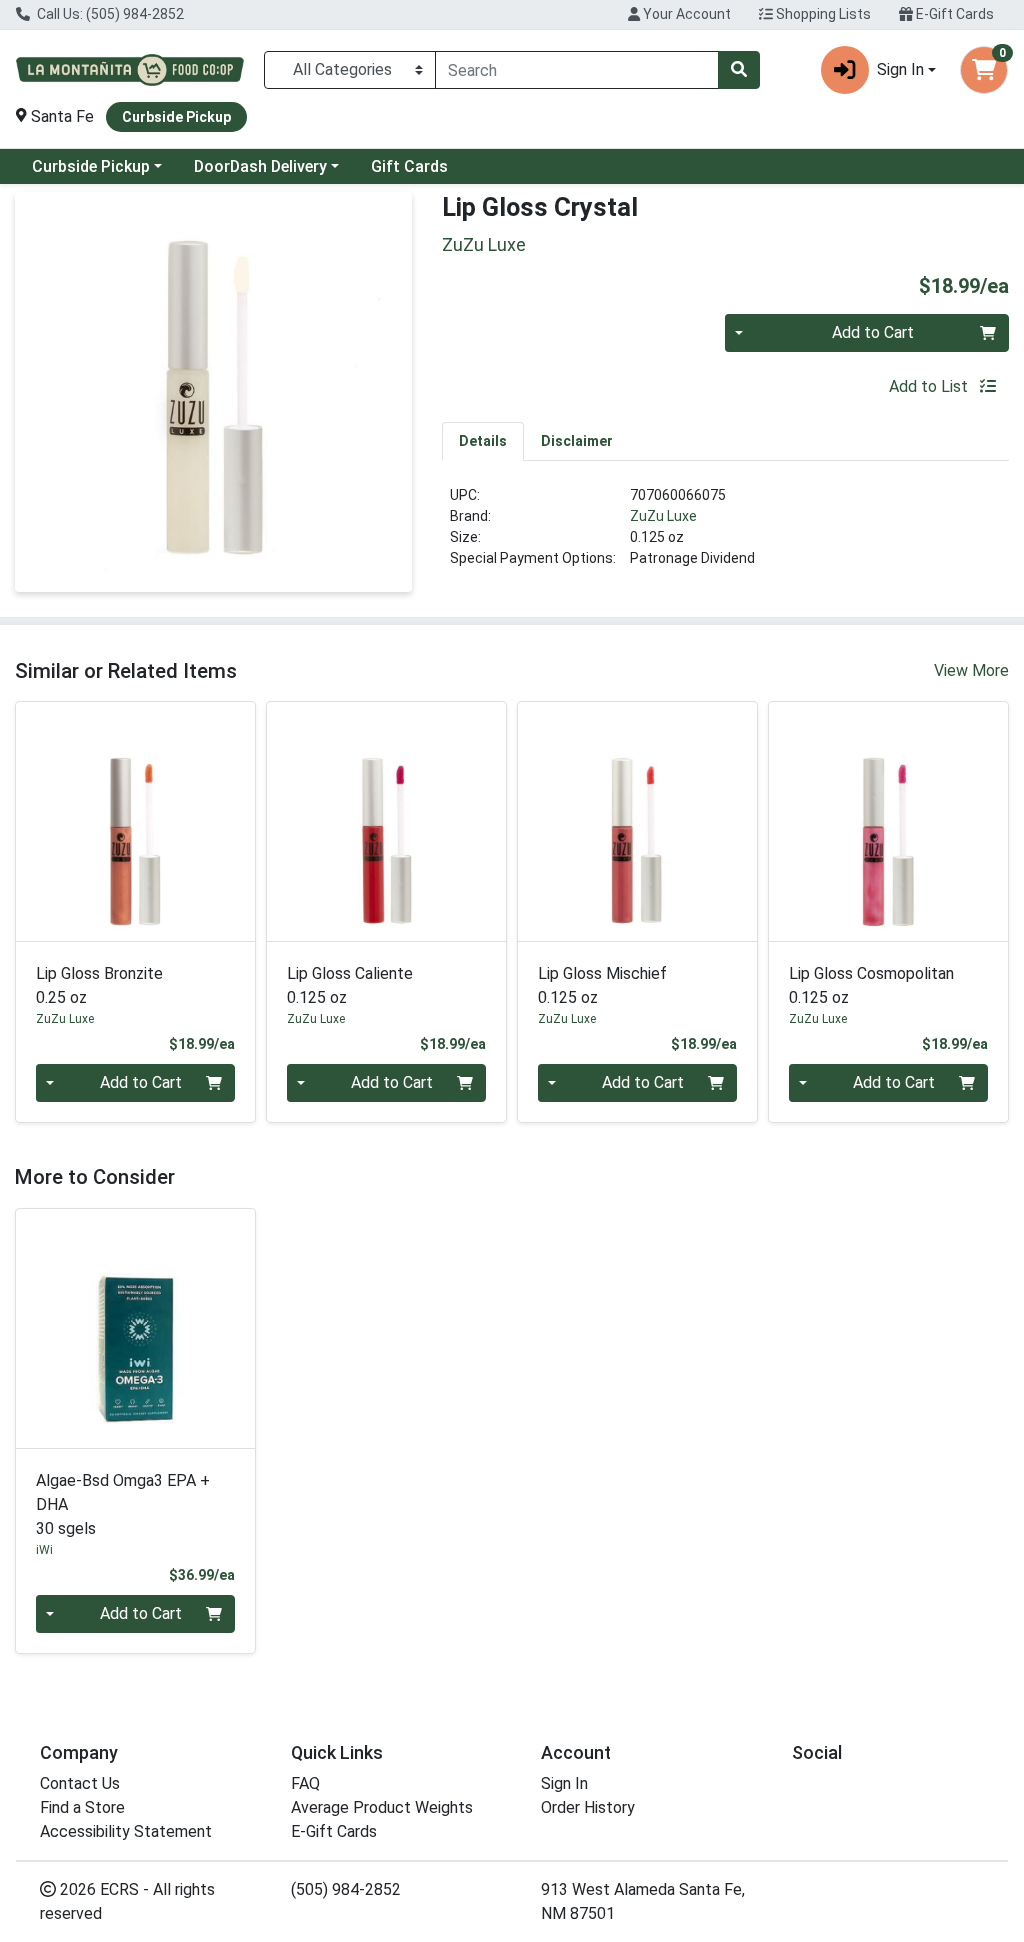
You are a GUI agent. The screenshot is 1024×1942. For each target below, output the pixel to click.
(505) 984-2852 (346, 1889)
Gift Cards (409, 166)
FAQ (305, 1783)
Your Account (685, 14)
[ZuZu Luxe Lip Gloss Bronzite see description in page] (135, 821)
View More (971, 670)
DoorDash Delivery (260, 166)
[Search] (739, 70)
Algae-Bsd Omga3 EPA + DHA (123, 1504)
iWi (44, 1550)
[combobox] (577, 70)
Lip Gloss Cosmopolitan (871, 985)
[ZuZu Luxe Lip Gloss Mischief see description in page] (637, 821)
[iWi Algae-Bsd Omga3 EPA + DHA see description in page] (135, 1328)
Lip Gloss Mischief (602, 985)
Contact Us (80, 1783)
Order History (588, 1807)
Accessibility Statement (126, 1831)
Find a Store (82, 1807)
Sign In (564, 1783)
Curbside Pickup (91, 166)
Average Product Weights (382, 1807)
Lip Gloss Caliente (350, 985)
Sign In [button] (900, 69)
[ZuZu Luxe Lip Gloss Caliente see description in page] (386, 821)
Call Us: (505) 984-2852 (109, 14)
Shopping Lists (822, 14)
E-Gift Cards (953, 14)
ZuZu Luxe (663, 516)
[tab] (483, 441)
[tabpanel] (725, 535)
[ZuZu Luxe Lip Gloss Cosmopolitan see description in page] (888, 821)
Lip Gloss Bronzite (99, 985)
